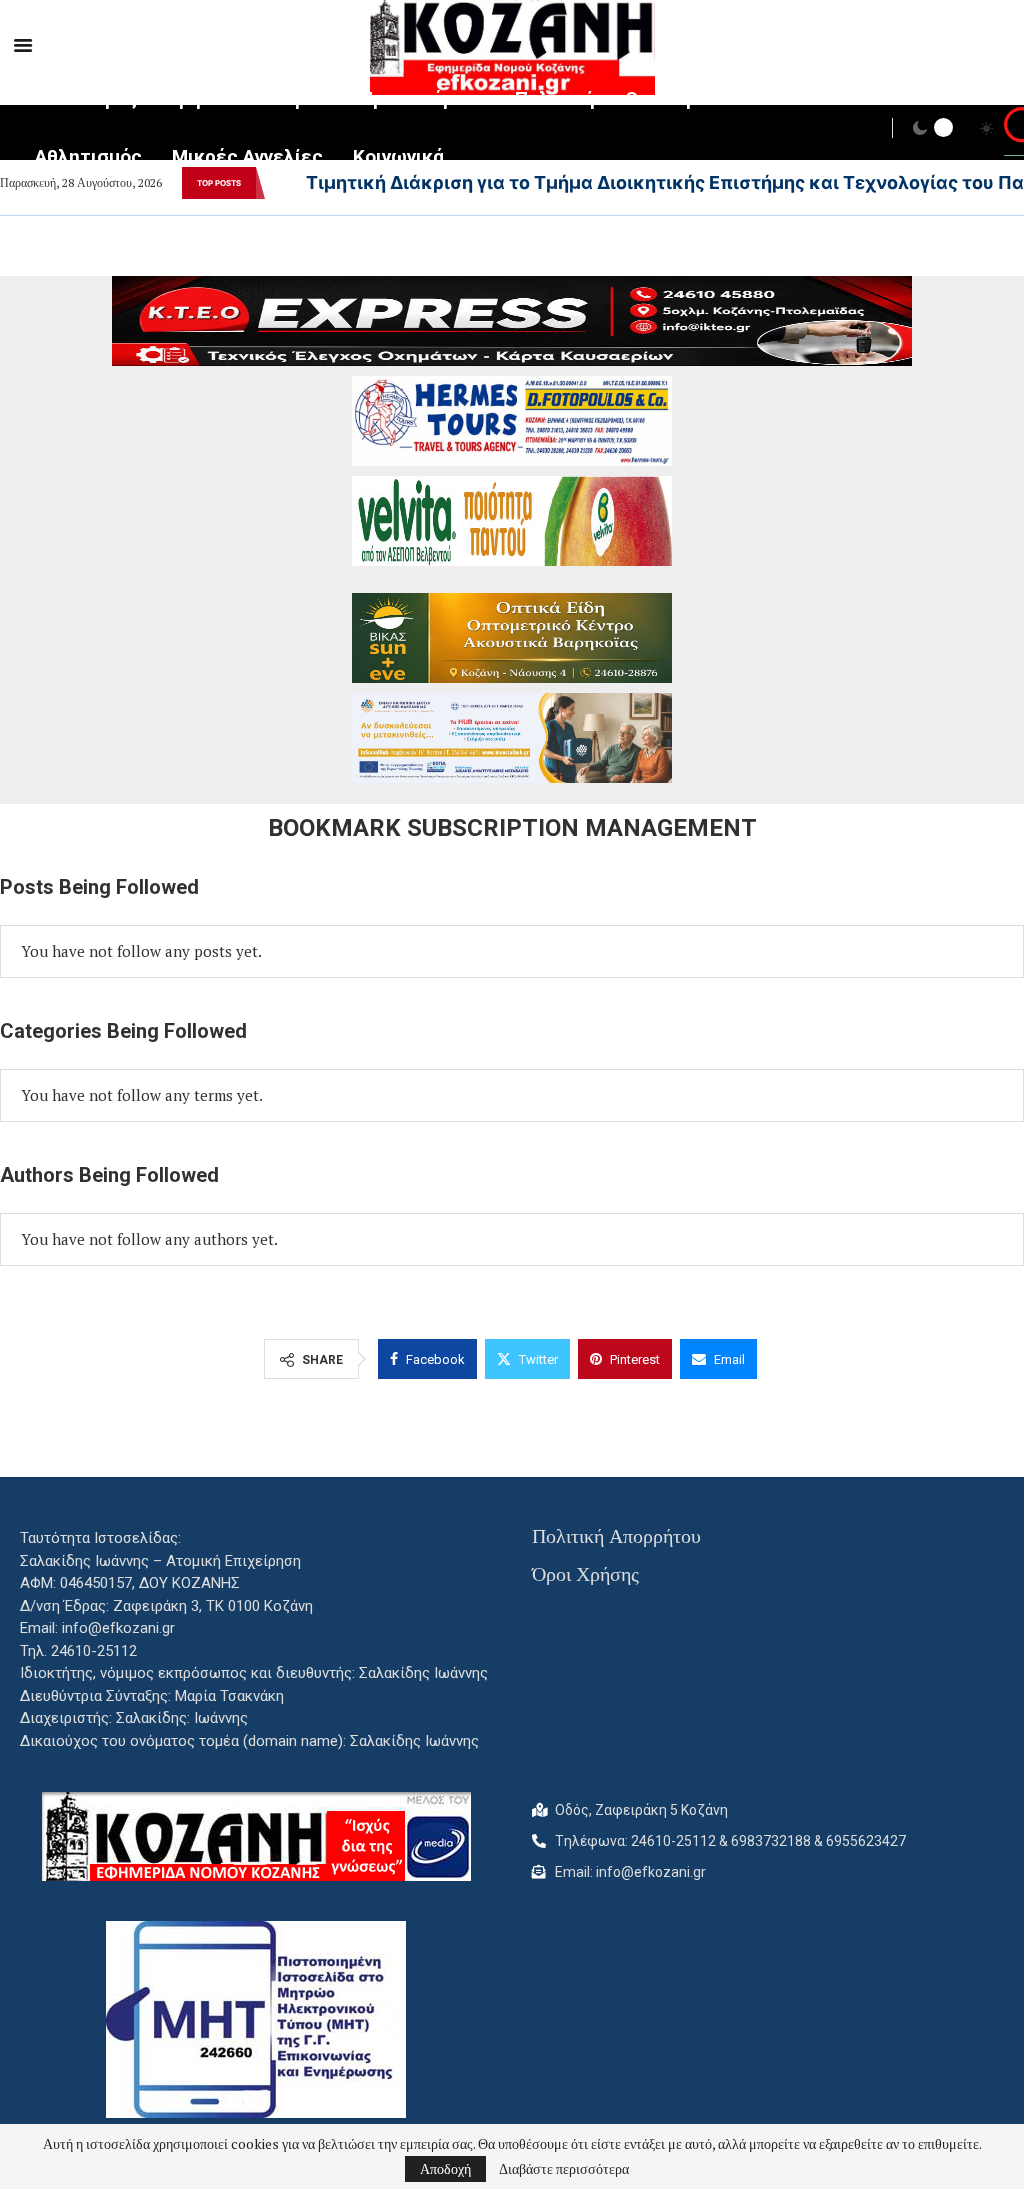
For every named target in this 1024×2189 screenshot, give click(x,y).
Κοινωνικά (398, 156)
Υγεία (306, 98)
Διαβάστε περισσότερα (564, 2169)
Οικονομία (669, 98)
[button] (278, 183)
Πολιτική (555, 98)
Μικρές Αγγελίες (247, 156)
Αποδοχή (445, 2168)
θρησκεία (210, 98)
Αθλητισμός (88, 156)
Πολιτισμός (86, 98)
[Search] (1014, 130)
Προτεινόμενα (422, 98)
